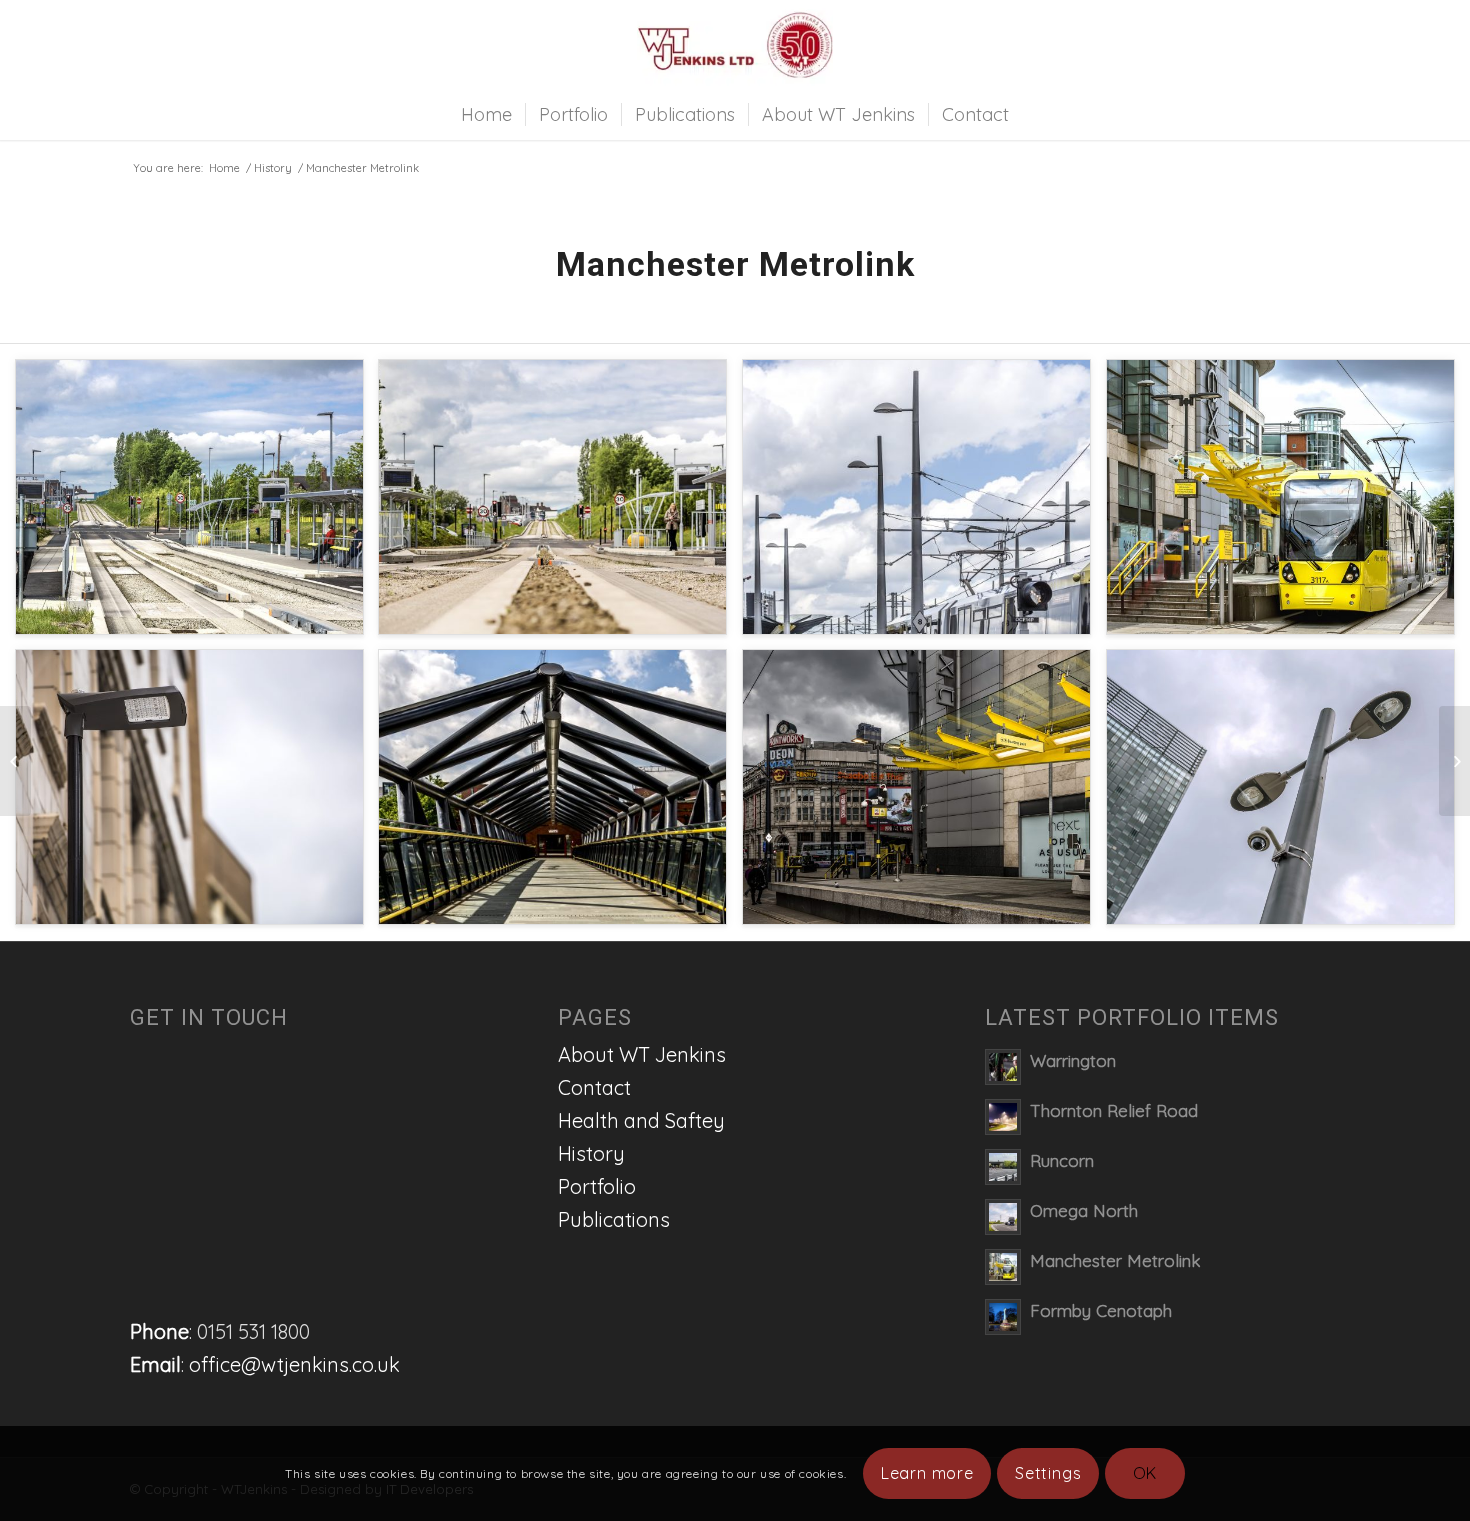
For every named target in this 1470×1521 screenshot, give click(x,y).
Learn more (927, 1473)
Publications (614, 1219)
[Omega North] (1454, 761)
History (273, 168)
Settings (1048, 1473)
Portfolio (597, 1186)
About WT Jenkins (642, 1054)
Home (224, 168)
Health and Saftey (641, 1120)
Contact (594, 1087)
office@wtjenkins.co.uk (294, 1364)
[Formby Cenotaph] (15, 761)
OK (1145, 1473)
